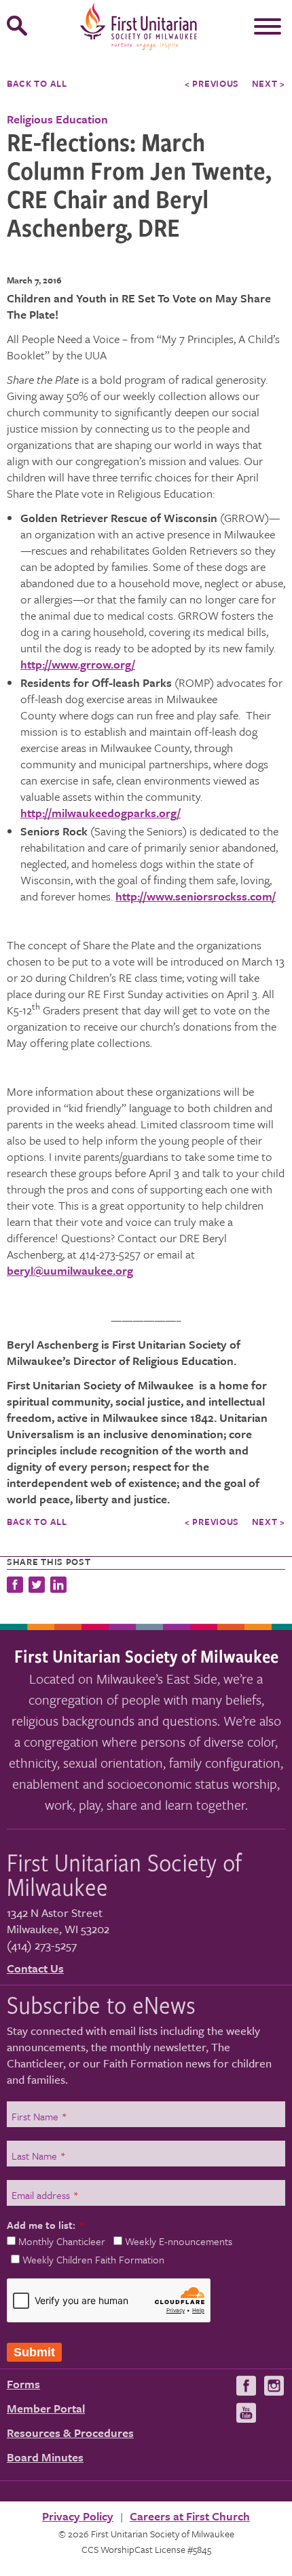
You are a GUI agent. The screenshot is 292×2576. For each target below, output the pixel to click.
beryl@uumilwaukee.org (70, 1271)
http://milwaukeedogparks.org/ (101, 813)
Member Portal (46, 2408)
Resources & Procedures (70, 2433)
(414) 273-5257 (42, 1945)
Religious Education (57, 119)
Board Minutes (45, 2457)
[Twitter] (37, 1586)
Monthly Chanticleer (62, 2241)
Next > (269, 83)
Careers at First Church (190, 2516)
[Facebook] (16, 1586)
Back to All (37, 83)
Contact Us (35, 1968)
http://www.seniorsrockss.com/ (196, 896)
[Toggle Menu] (268, 26)
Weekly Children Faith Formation (93, 2259)
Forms (23, 2384)
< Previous (212, 83)
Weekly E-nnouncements (179, 2241)
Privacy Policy (78, 2516)
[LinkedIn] (58, 1586)
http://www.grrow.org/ (78, 664)
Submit (34, 2352)
